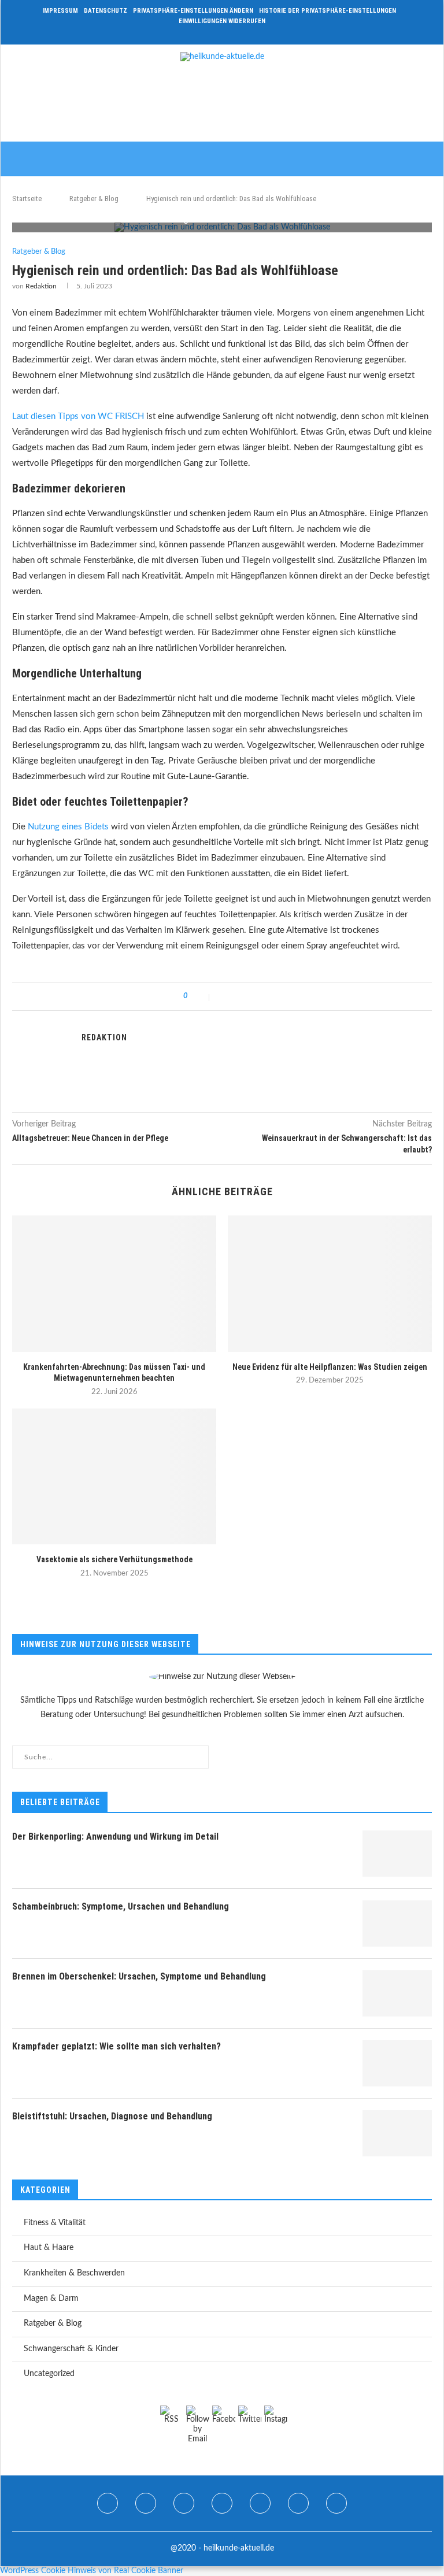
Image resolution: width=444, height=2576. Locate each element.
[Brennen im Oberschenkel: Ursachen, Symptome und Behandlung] (397, 1993)
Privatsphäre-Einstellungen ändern (193, 11)
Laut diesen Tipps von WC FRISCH (78, 416)
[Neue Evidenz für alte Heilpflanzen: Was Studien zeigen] (330, 1283)
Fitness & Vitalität (55, 2223)
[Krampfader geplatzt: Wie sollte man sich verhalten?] (397, 2063)
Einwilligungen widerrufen (222, 21)
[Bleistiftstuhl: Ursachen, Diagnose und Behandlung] (397, 2133)
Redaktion (41, 286)
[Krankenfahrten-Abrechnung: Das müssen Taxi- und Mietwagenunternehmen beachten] (114, 1283)
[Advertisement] (222, 105)
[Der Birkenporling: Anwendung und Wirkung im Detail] (397, 1854)
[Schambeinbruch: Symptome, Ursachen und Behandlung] (397, 1923)
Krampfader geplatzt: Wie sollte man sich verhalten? (116, 2046)
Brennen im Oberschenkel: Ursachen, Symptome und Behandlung (139, 1976)
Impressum (60, 11)
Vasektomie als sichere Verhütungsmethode (114, 1559)
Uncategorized (49, 2374)
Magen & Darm (51, 2299)
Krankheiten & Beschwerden (74, 2273)
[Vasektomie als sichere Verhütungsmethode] (114, 1476)
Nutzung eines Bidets (68, 827)
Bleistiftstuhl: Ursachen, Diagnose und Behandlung (112, 2116)
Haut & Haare (49, 2248)
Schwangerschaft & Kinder (71, 2349)
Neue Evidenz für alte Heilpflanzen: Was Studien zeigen (330, 1367)
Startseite (27, 199)
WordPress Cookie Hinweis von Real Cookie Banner (92, 2571)
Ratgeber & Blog (94, 199)
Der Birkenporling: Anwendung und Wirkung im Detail (115, 1836)
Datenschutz (106, 11)
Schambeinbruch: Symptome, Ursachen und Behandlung (121, 1906)
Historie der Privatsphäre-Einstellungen (328, 11)
